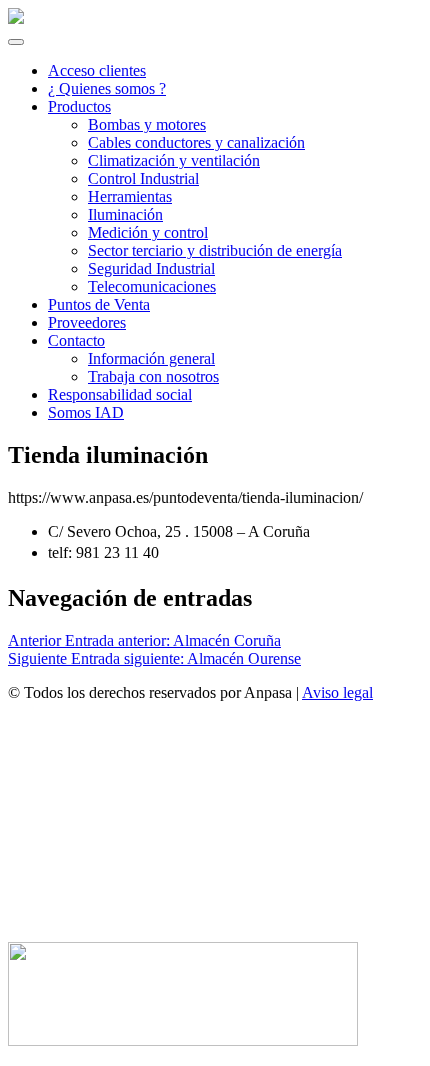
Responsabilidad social (120, 394)
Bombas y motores (147, 124)
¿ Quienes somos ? (107, 88)
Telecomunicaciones (152, 286)
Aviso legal (337, 692)
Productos (79, 106)
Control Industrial (143, 178)
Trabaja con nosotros (153, 376)
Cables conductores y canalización (196, 142)
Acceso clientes (97, 70)
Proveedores (87, 322)
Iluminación (125, 214)
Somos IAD (86, 412)
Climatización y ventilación (174, 160)
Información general (151, 358)
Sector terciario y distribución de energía (215, 250)
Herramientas (130, 196)
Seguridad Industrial (151, 268)
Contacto (76, 340)
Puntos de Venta (99, 304)
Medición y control (148, 232)
